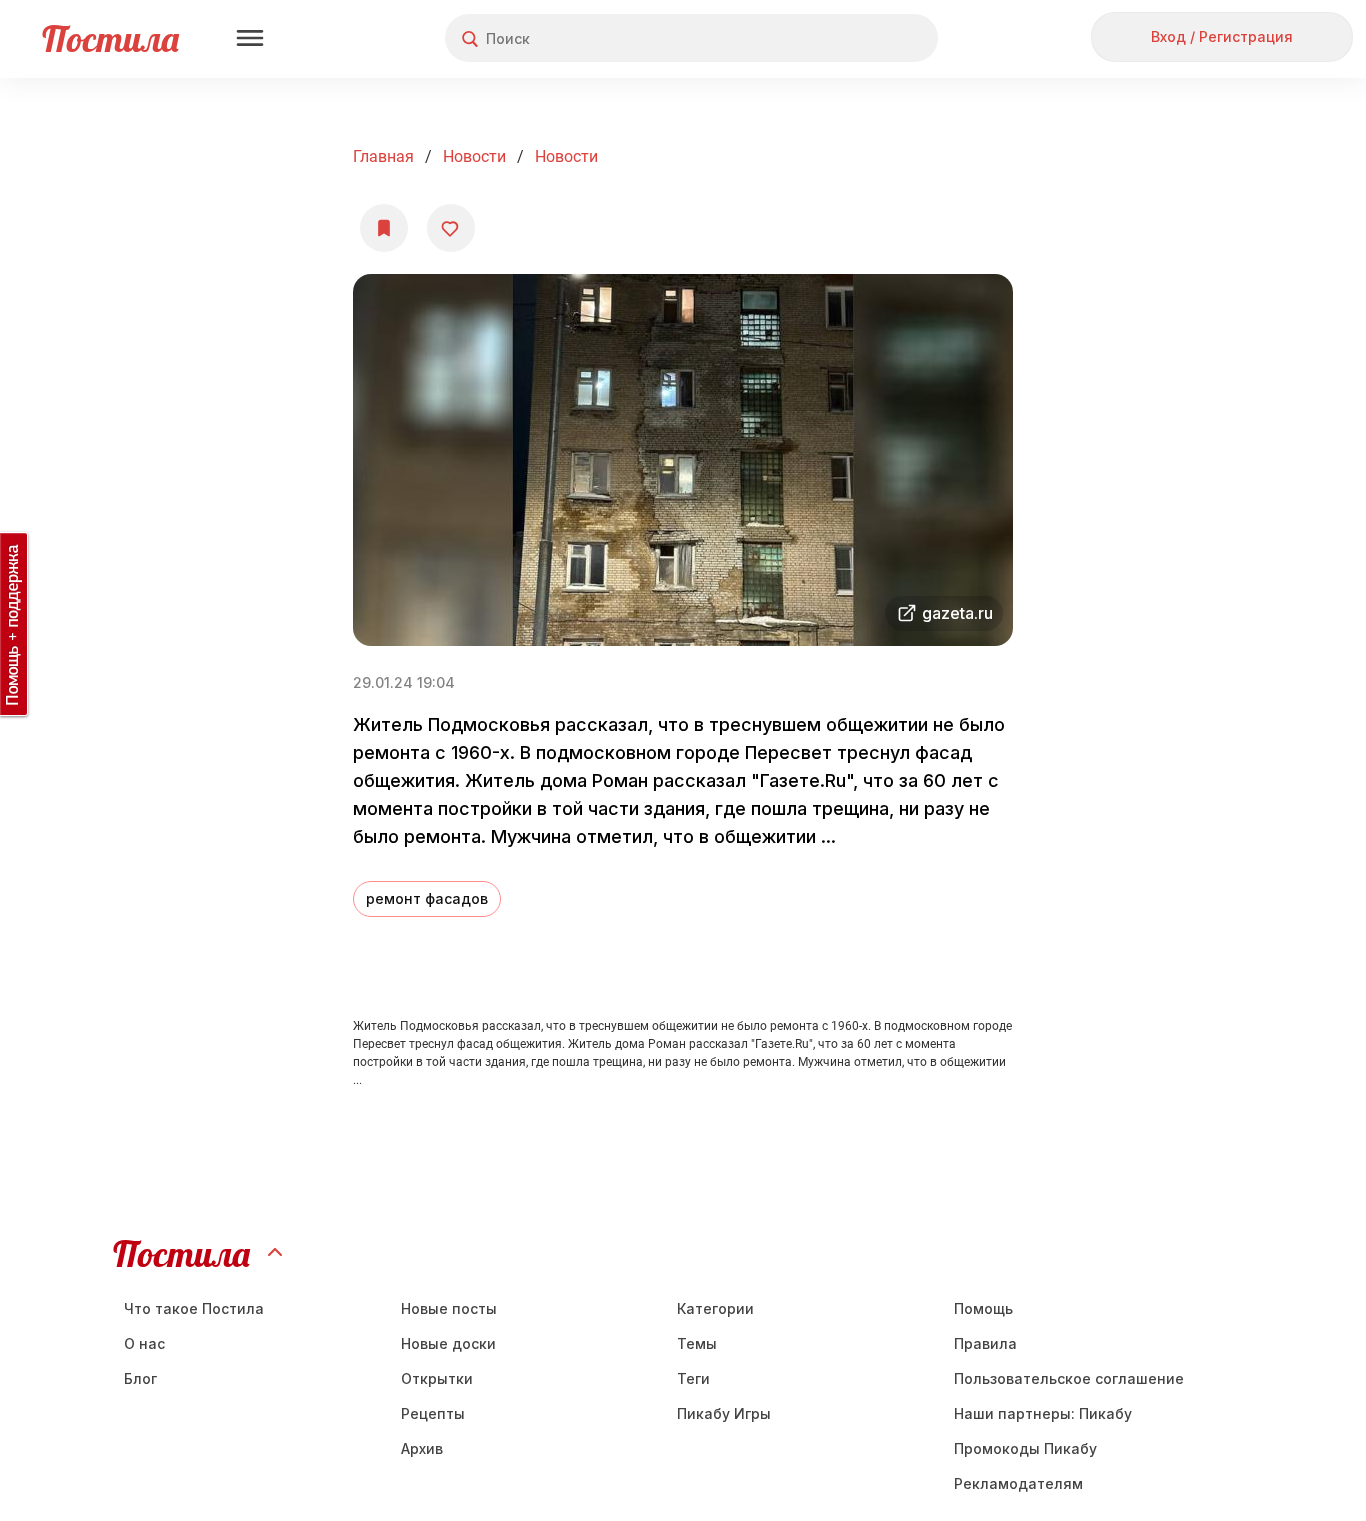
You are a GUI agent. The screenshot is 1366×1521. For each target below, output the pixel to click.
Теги (693, 1378)
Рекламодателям (1018, 1483)
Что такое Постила (194, 1308)
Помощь (983, 1308)
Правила (985, 1343)
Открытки (437, 1378)
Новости (474, 156)
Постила (110, 38)
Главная (383, 156)
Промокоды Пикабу (1025, 1448)
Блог (140, 1378)
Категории (715, 1308)
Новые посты (449, 1308)
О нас (144, 1343)
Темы (697, 1343)
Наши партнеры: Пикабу (1043, 1413)
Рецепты (433, 1413)
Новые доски (448, 1343)
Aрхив (422, 1448)
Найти (847, 38)
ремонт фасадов (427, 898)
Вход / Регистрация (1222, 36)
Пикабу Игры (724, 1413)
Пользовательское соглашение (1069, 1378)
